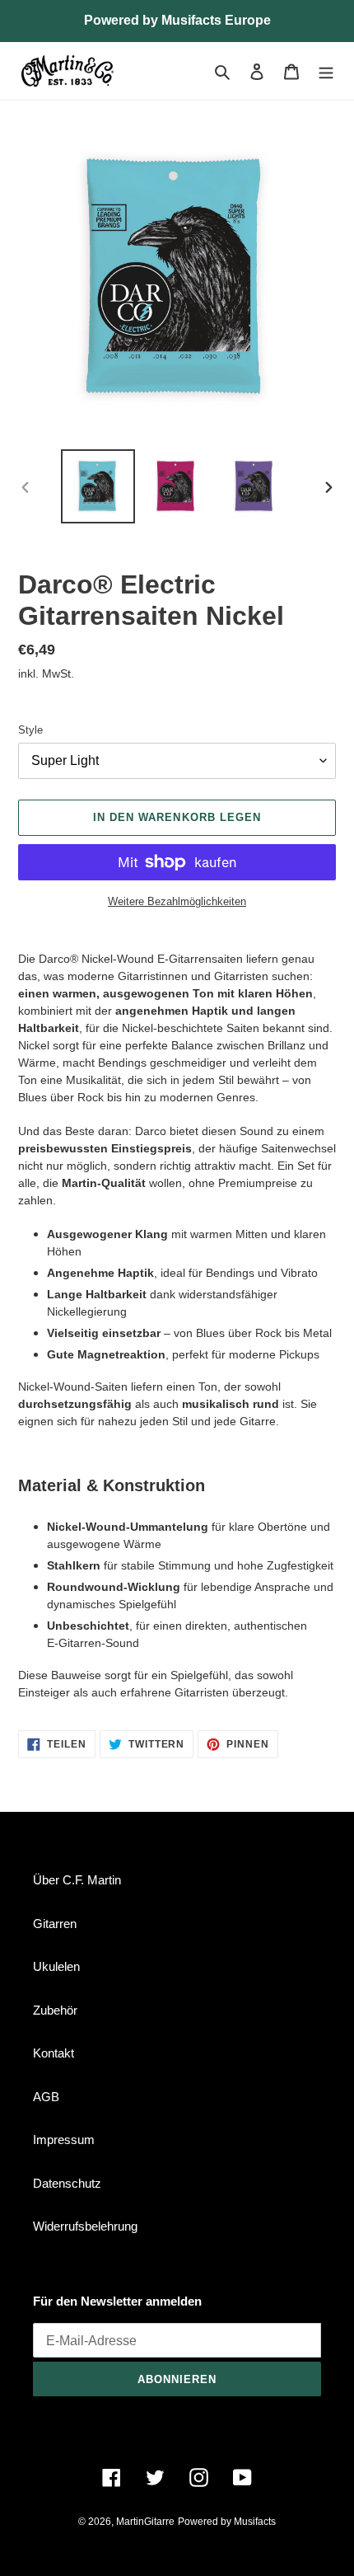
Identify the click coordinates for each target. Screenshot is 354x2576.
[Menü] (326, 71)
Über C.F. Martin (77, 1880)
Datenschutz (67, 2183)
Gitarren (55, 1924)
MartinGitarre (145, 2522)
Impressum (64, 2140)
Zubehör (55, 2010)
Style (30, 730)
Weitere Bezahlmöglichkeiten (177, 901)
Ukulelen (56, 1966)
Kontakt (54, 2053)
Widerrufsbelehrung (85, 2226)
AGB (46, 2097)
